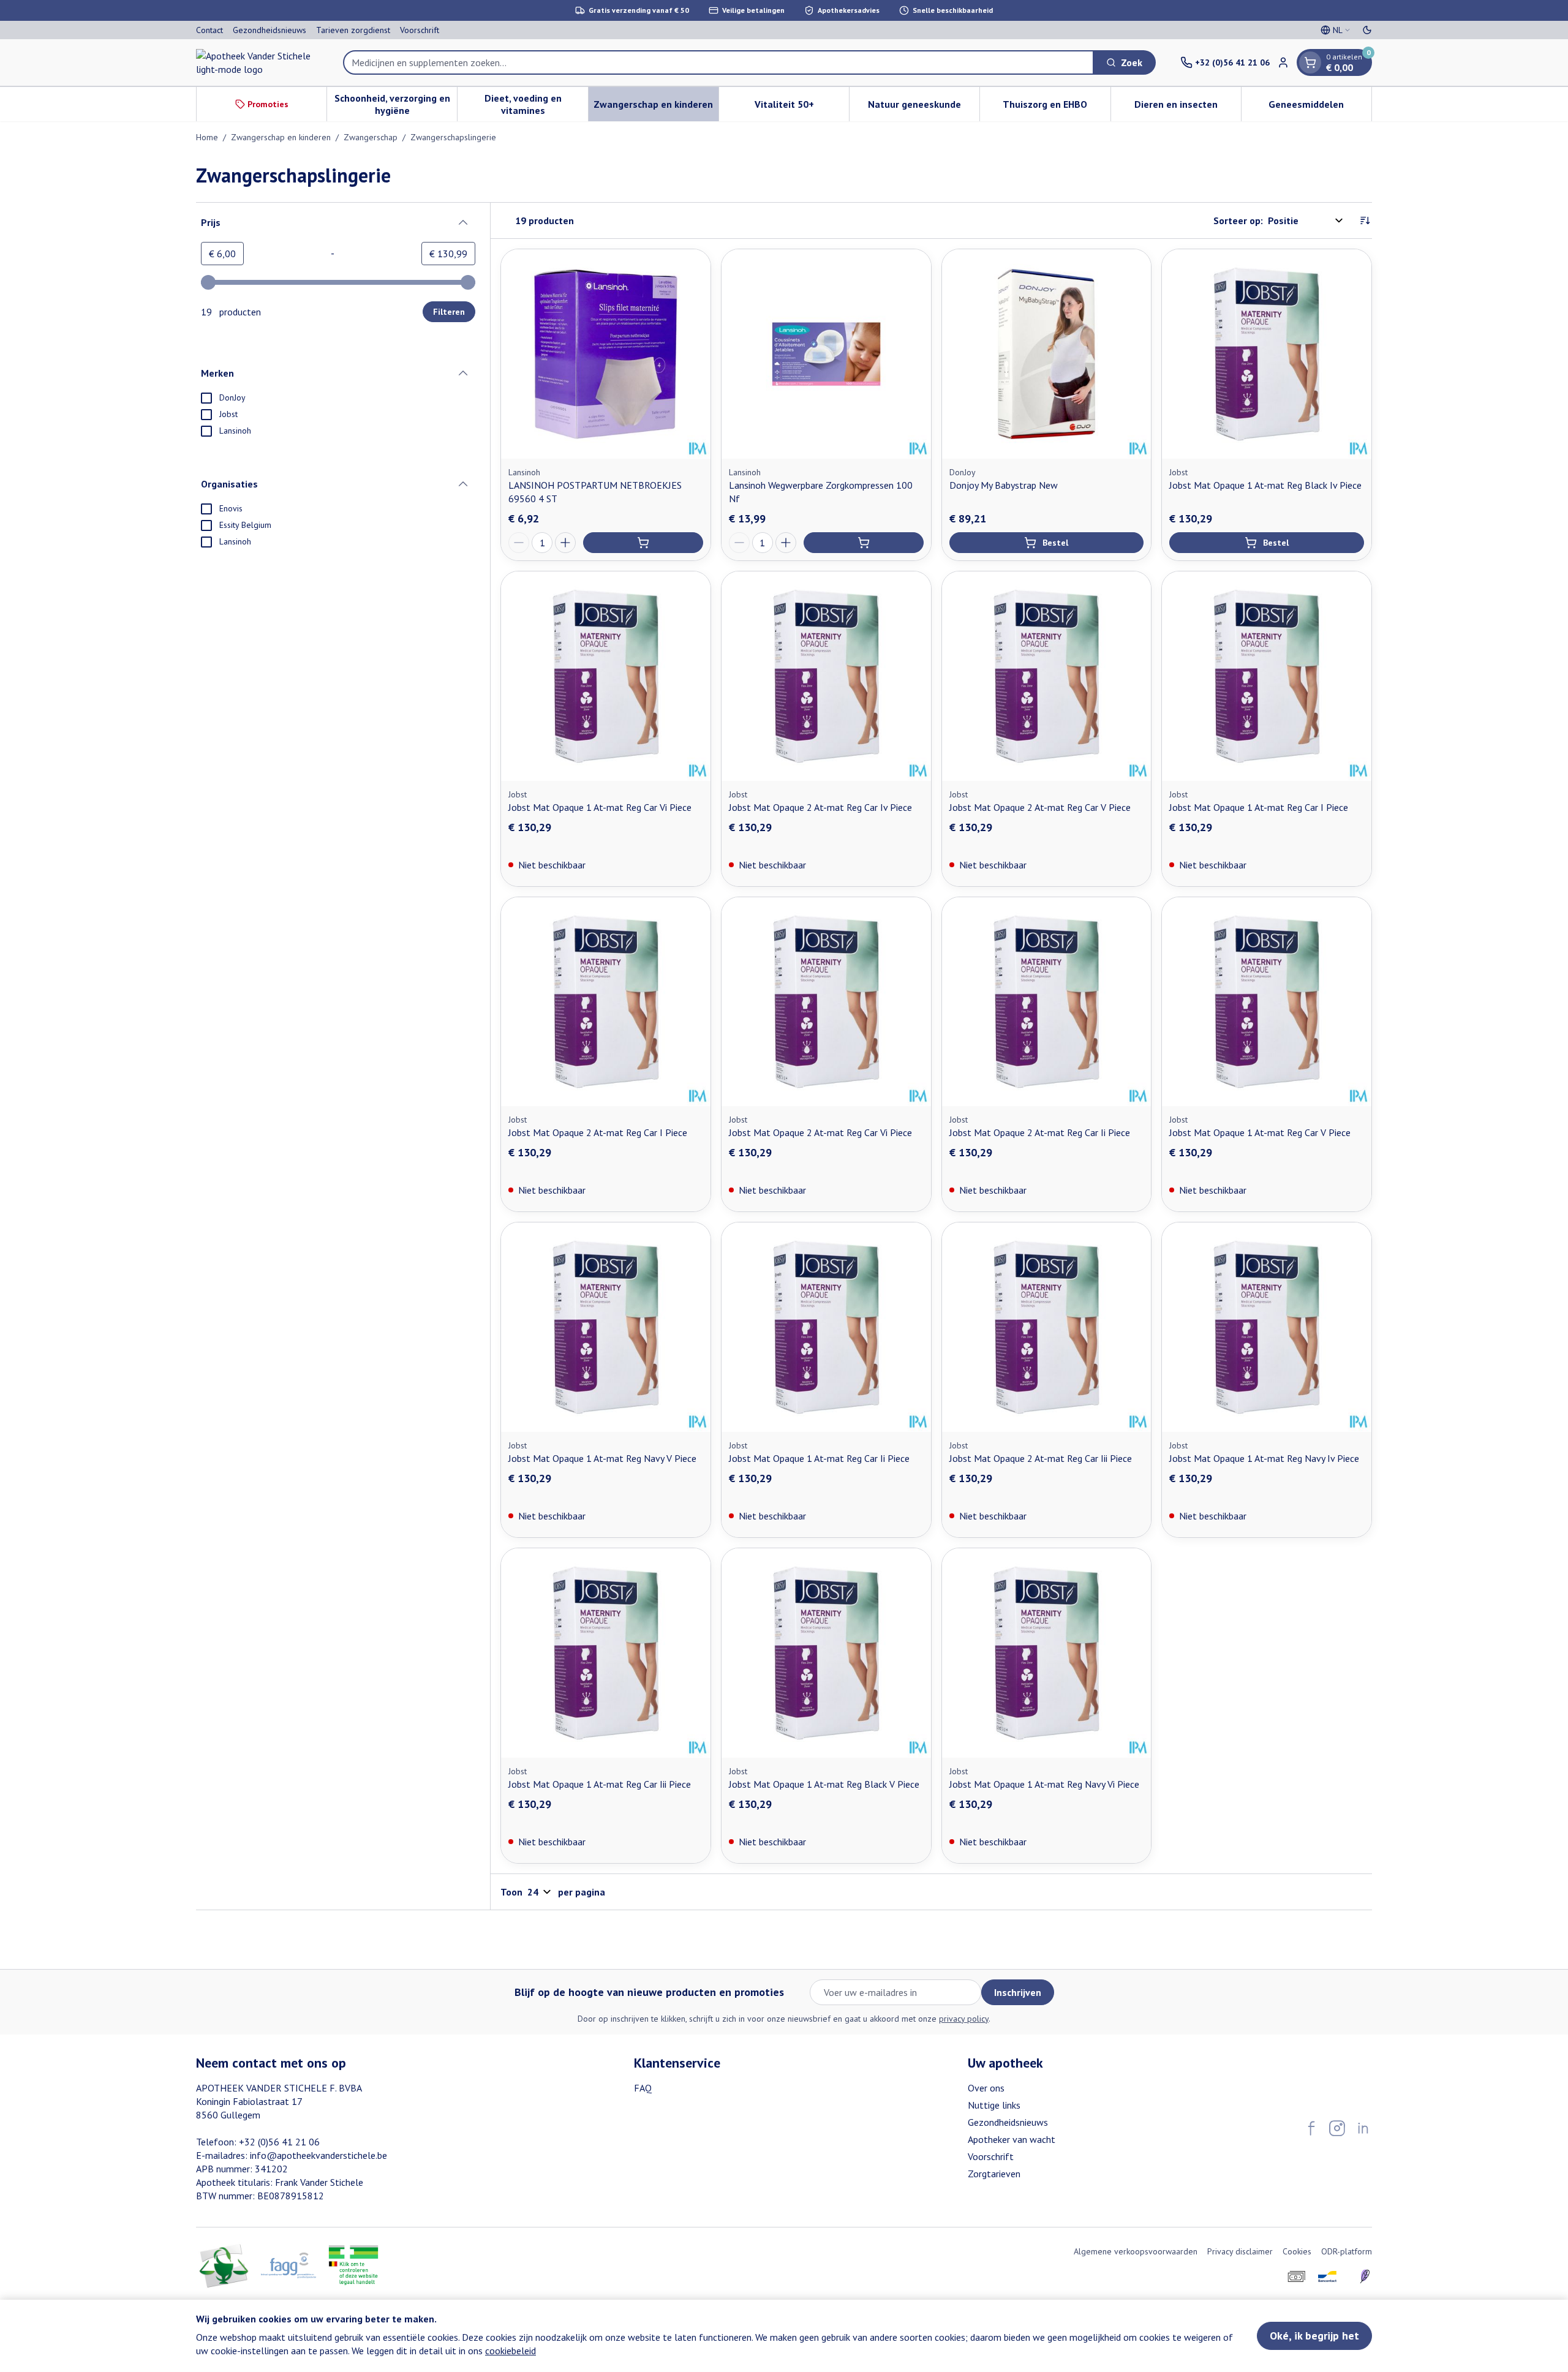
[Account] (1283, 62)
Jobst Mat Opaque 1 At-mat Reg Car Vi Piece (600, 807)
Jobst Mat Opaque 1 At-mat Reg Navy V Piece (602, 1458)
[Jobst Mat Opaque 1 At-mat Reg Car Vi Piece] (606, 676)
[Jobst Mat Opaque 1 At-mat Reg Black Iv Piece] (1267, 354)
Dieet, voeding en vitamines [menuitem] (536, 104)
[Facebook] (1311, 2128)
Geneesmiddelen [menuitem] (1320, 107)
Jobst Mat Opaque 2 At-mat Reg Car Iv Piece (820, 807)
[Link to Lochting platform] (1365, 2276)
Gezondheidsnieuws (269, 30)
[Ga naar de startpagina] (257, 62)
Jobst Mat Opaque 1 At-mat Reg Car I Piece (1259, 807)
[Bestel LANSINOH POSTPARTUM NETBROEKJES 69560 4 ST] (643, 543)
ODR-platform (1347, 2251)
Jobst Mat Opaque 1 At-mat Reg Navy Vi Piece (1044, 1784)
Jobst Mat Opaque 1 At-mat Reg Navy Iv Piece (1264, 1458)
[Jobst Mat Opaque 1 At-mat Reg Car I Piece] (1267, 676)
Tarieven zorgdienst (353, 30)
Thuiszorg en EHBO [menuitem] (1056, 107)
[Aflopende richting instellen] (1365, 220)
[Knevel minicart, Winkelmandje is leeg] (1310, 62)
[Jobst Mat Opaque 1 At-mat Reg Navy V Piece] (606, 1327)
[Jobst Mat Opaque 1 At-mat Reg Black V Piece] (826, 1653)
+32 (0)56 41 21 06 (279, 2142)
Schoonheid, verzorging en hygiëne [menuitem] (396, 104)
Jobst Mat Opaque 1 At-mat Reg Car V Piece (1260, 1132)
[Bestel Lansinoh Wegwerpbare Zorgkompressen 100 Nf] (864, 543)
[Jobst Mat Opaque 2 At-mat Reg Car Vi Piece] (826, 1002)
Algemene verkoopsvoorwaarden (1136, 2251)
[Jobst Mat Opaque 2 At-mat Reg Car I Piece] (606, 1002)
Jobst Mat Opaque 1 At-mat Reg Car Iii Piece (600, 1784)
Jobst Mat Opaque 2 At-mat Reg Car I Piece (598, 1132)
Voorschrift (420, 30)
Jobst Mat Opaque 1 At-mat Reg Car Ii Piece (819, 1458)
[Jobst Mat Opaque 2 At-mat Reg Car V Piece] (1047, 676)
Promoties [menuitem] (268, 104)
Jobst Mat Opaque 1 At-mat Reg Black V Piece (824, 1784)
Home (207, 137)
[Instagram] (1337, 2128)
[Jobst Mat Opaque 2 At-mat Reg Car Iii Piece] (1047, 1327)
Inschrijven (1018, 1992)
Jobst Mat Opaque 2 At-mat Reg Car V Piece (1040, 807)
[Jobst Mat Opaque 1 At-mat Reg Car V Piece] (1267, 1002)
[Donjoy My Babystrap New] (1047, 354)
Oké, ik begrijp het (1314, 2336)
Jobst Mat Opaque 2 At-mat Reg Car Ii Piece (1040, 1132)
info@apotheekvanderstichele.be (318, 2155)
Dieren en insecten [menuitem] (1188, 107)
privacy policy (964, 2019)
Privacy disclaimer (1240, 2251)
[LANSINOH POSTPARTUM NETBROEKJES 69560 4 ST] (606, 354)
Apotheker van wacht (1012, 2139)
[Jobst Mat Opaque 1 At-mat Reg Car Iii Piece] (606, 1653)
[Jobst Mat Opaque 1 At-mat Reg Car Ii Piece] (826, 1327)
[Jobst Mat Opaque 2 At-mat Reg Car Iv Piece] (826, 676)
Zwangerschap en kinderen (281, 137)
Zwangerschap (371, 137)
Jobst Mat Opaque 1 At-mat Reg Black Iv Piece (1265, 485)
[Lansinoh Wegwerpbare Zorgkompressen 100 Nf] (826, 354)
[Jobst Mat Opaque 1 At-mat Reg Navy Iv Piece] (1267, 1327)
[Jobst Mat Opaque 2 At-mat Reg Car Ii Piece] (1047, 1002)
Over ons (986, 2088)
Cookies (1297, 2251)
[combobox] (718, 62)
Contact (209, 30)
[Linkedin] (1363, 2128)
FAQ (643, 2088)
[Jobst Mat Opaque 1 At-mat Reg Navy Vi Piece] (1047, 1653)
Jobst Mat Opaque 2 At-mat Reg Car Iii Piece (1041, 1458)
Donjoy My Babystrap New (1004, 485)
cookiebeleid (511, 2351)
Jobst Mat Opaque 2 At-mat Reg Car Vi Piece (820, 1132)
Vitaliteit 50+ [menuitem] (802, 107)
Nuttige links (994, 2105)
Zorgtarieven (994, 2174)
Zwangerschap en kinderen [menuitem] (656, 107)
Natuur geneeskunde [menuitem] (924, 107)
